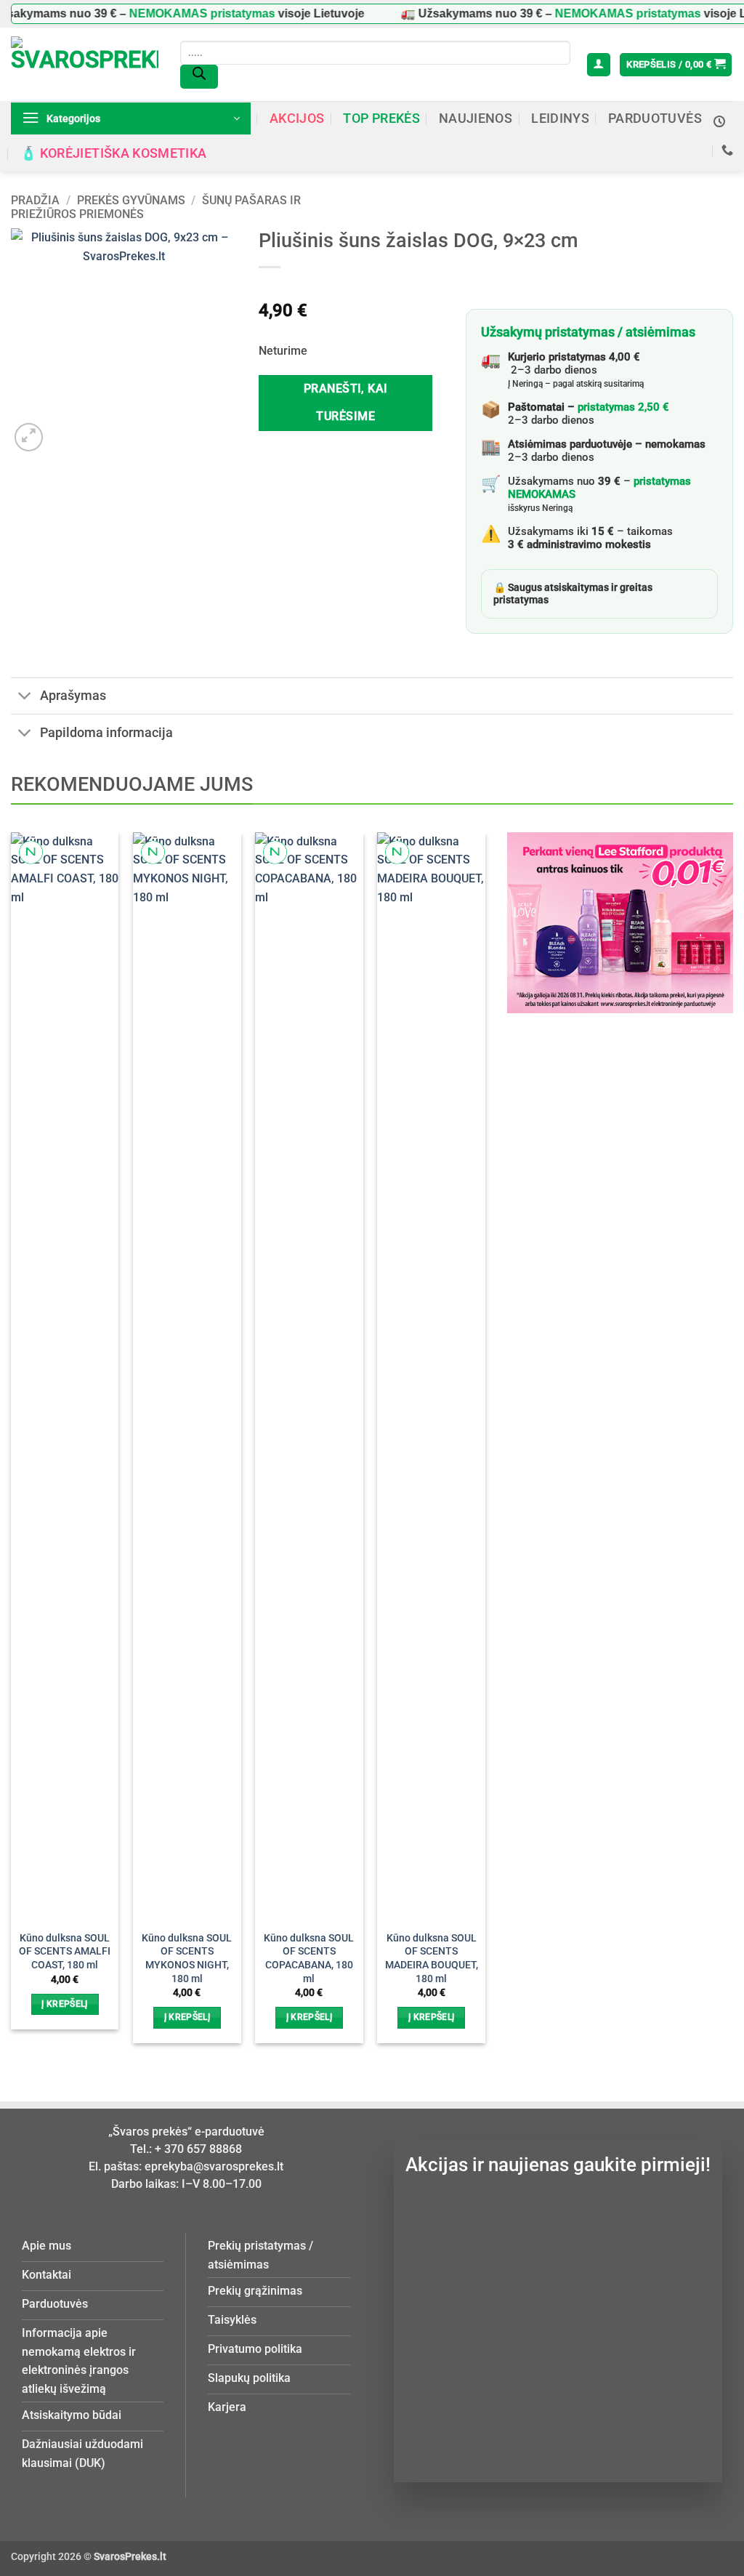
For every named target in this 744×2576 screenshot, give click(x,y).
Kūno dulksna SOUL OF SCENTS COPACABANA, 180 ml (309, 1959)
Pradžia (35, 200)
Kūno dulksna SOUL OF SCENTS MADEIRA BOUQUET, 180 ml (432, 1959)
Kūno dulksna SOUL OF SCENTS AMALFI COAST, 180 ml (65, 1952)
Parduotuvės (655, 118)
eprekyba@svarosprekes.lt (214, 2166)
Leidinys (560, 118)
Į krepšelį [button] (64, 2004)
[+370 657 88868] (727, 150)
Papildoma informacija (106, 733)
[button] (599, 65)
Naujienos (476, 118)
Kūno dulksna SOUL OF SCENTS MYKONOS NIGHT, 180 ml (187, 1959)
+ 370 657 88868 (198, 2149)
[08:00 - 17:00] (719, 122)
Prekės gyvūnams (131, 200)
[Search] (199, 77)
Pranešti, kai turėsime (346, 402)
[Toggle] (25, 697)
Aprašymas (73, 696)
